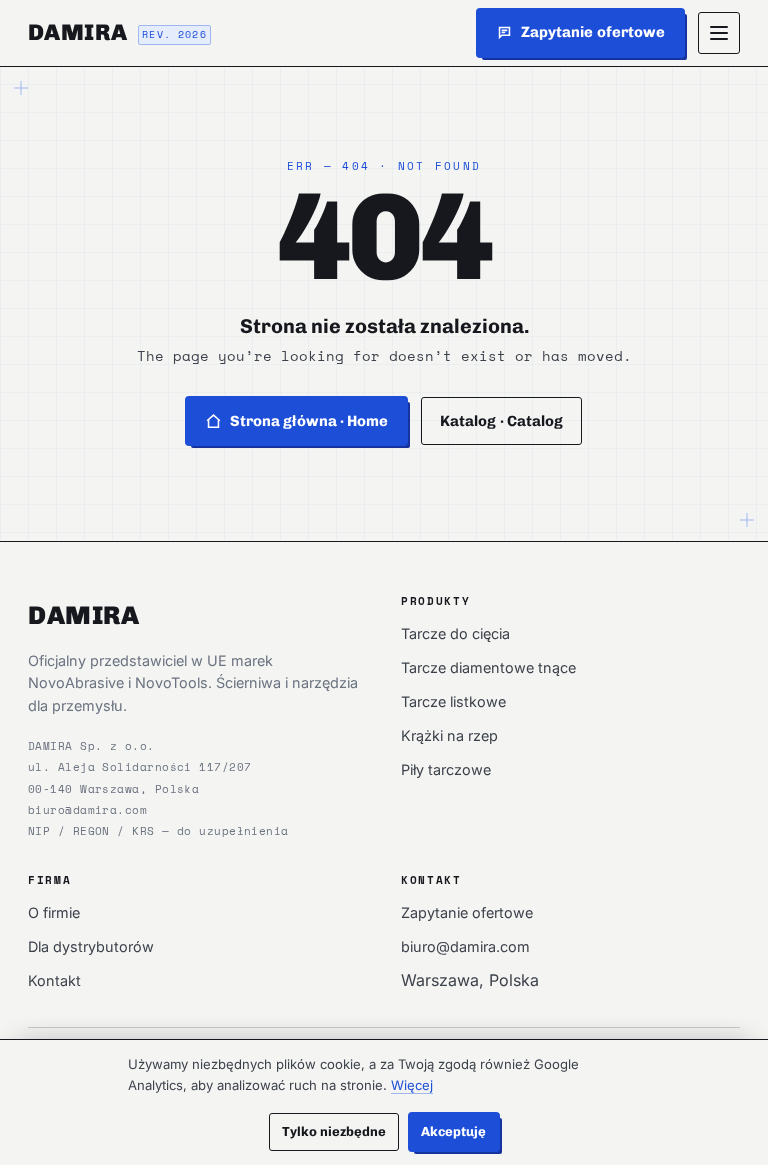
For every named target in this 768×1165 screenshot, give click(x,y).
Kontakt (54, 980)
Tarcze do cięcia (455, 633)
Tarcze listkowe (453, 701)
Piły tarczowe (446, 769)
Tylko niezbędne (334, 1131)
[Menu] (719, 33)
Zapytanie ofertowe (467, 912)
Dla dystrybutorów (91, 946)
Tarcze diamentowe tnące (488, 667)
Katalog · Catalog (501, 421)
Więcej (412, 1085)
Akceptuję (454, 1131)
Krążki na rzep (449, 735)
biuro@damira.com (87, 809)
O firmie (54, 912)
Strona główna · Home (309, 421)
